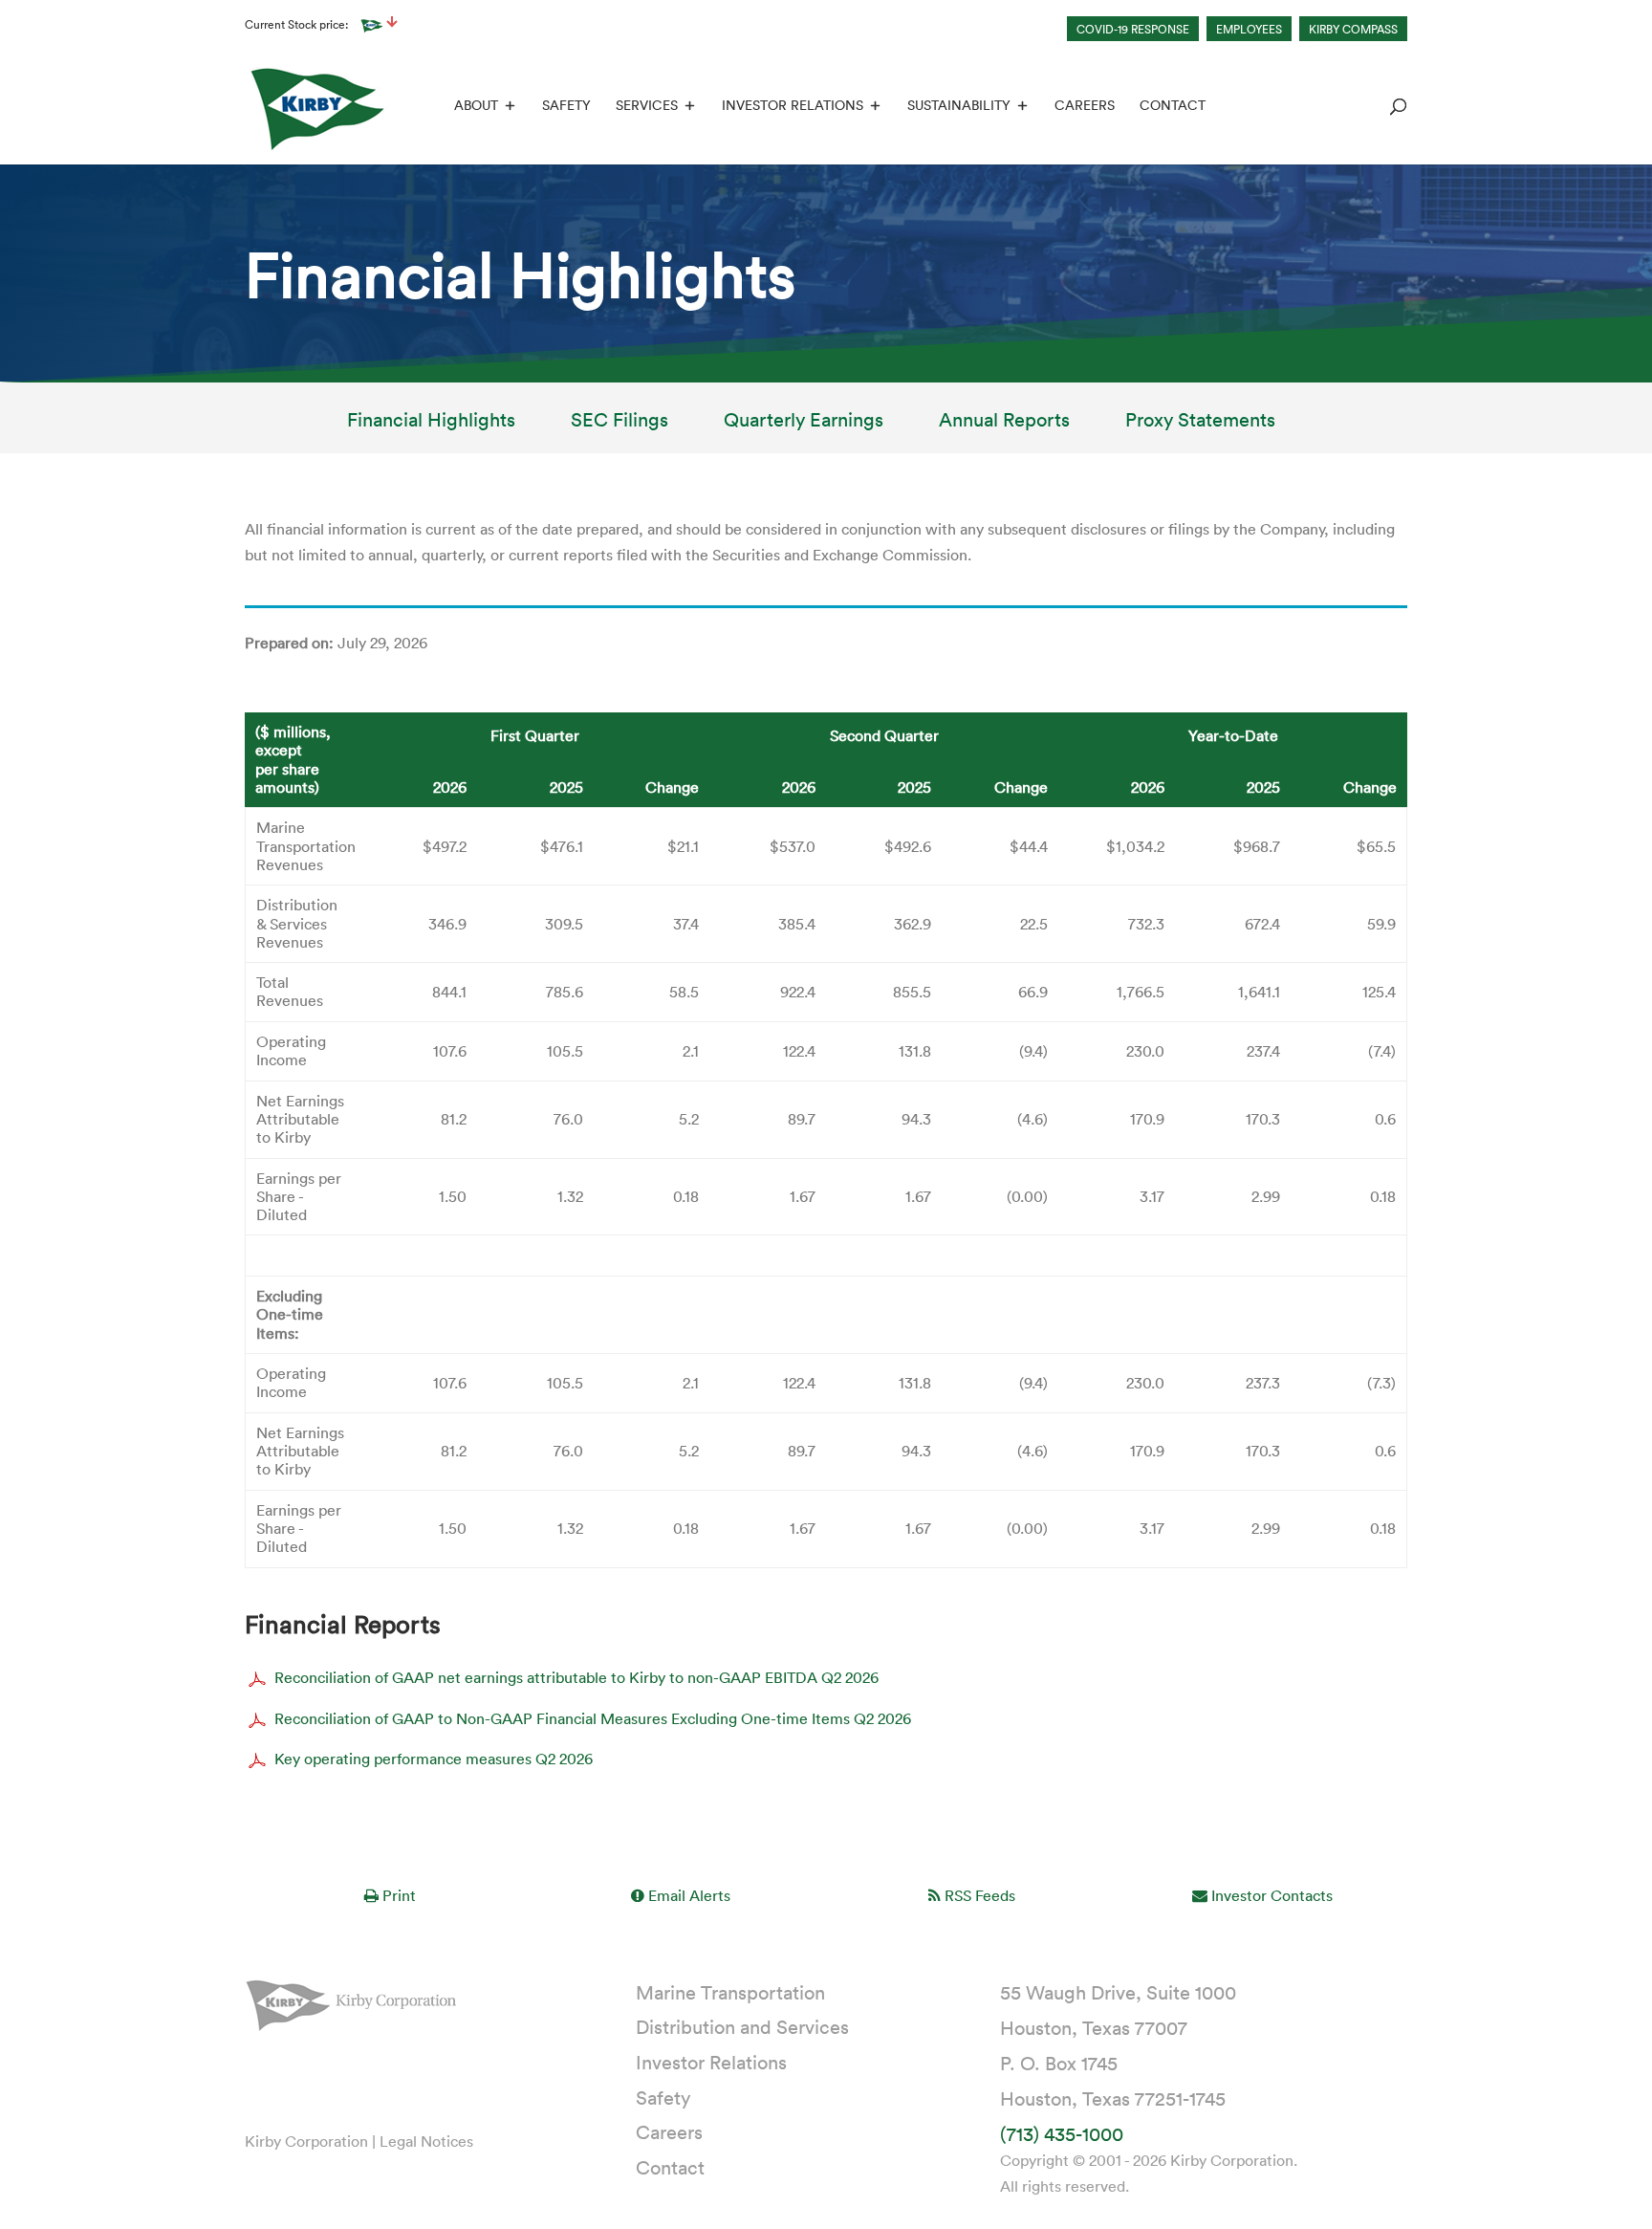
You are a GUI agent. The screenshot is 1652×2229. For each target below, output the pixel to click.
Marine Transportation (730, 1992)
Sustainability (959, 106)
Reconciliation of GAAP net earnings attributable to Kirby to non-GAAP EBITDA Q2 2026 (576, 1678)
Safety (566, 106)
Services (647, 106)
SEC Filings (619, 422)
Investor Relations (793, 106)
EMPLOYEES (1249, 29)
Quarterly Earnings (804, 422)
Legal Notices (426, 2141)
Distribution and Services (742, 2026)
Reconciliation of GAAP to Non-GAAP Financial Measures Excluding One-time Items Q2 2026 (593, 1718)
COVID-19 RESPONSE (1133, 29)
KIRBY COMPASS (1353, 29)
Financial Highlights (431, 422)
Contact (1173, 106)
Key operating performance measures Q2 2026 (434, 1759)
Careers (1085, 106)
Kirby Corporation (306, 2141)
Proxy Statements (1200, 422)
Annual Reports (1004, 422)
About (476, 106)
